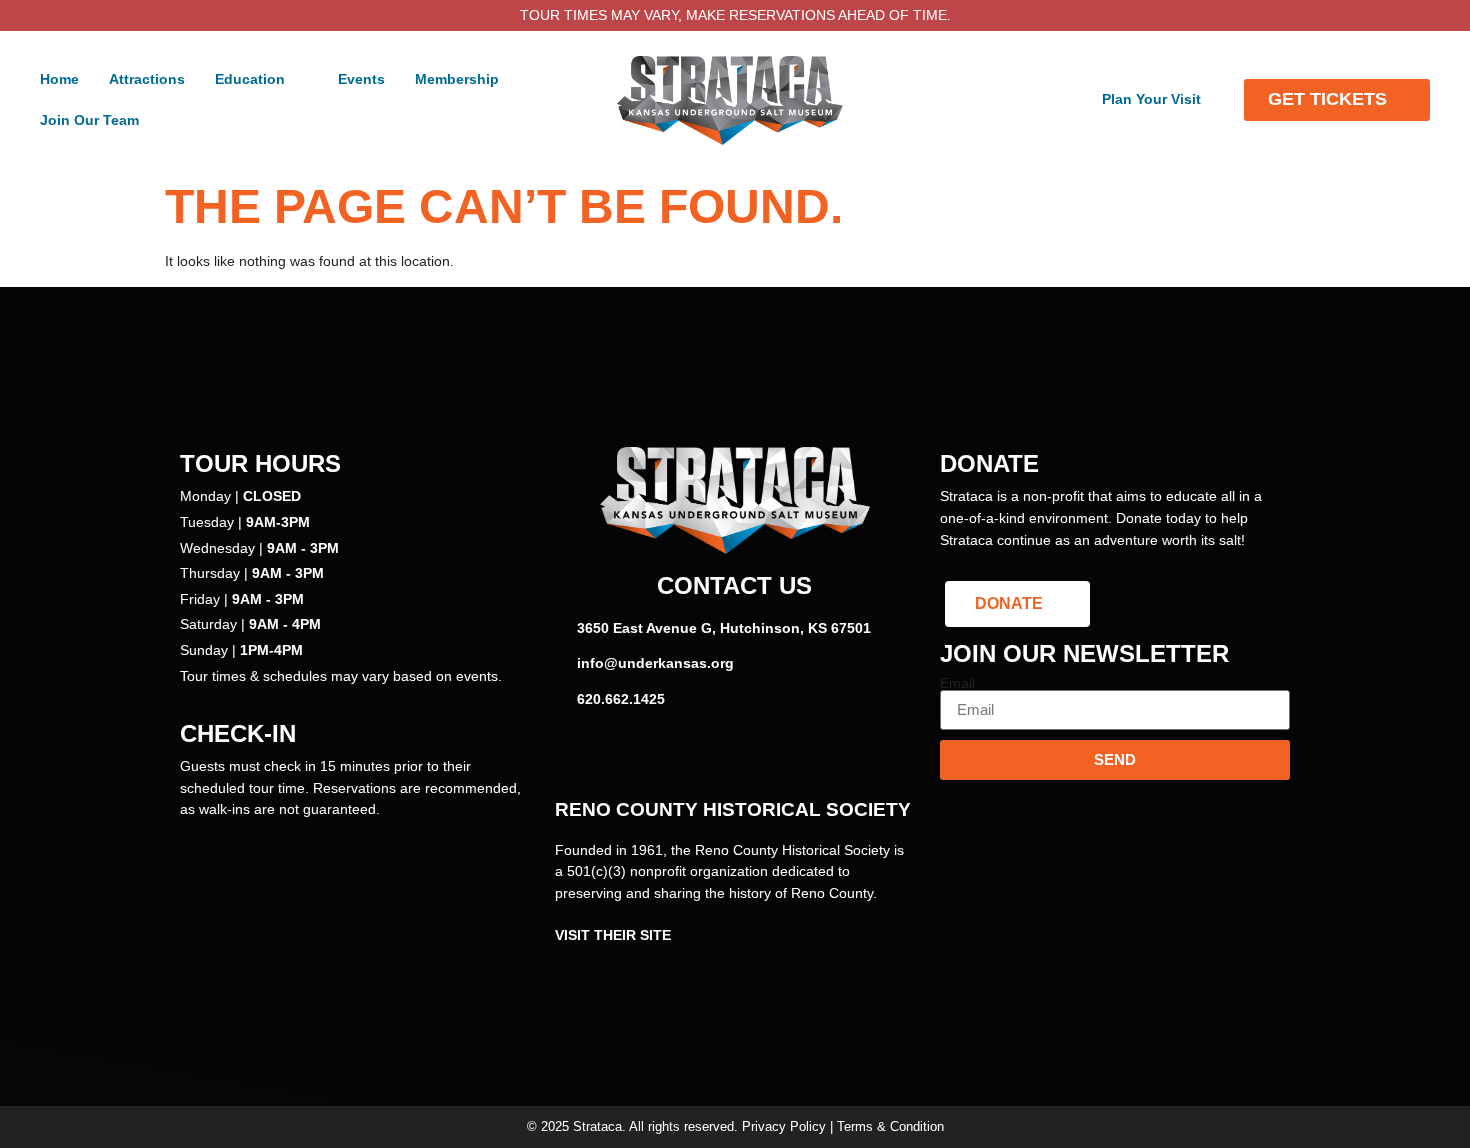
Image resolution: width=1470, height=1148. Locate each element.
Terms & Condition (890, 1126)
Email (957, 683)
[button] (261, 80)
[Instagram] (735, 755)
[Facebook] (680, 755)
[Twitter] (790, 755)
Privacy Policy (784, 1126)
